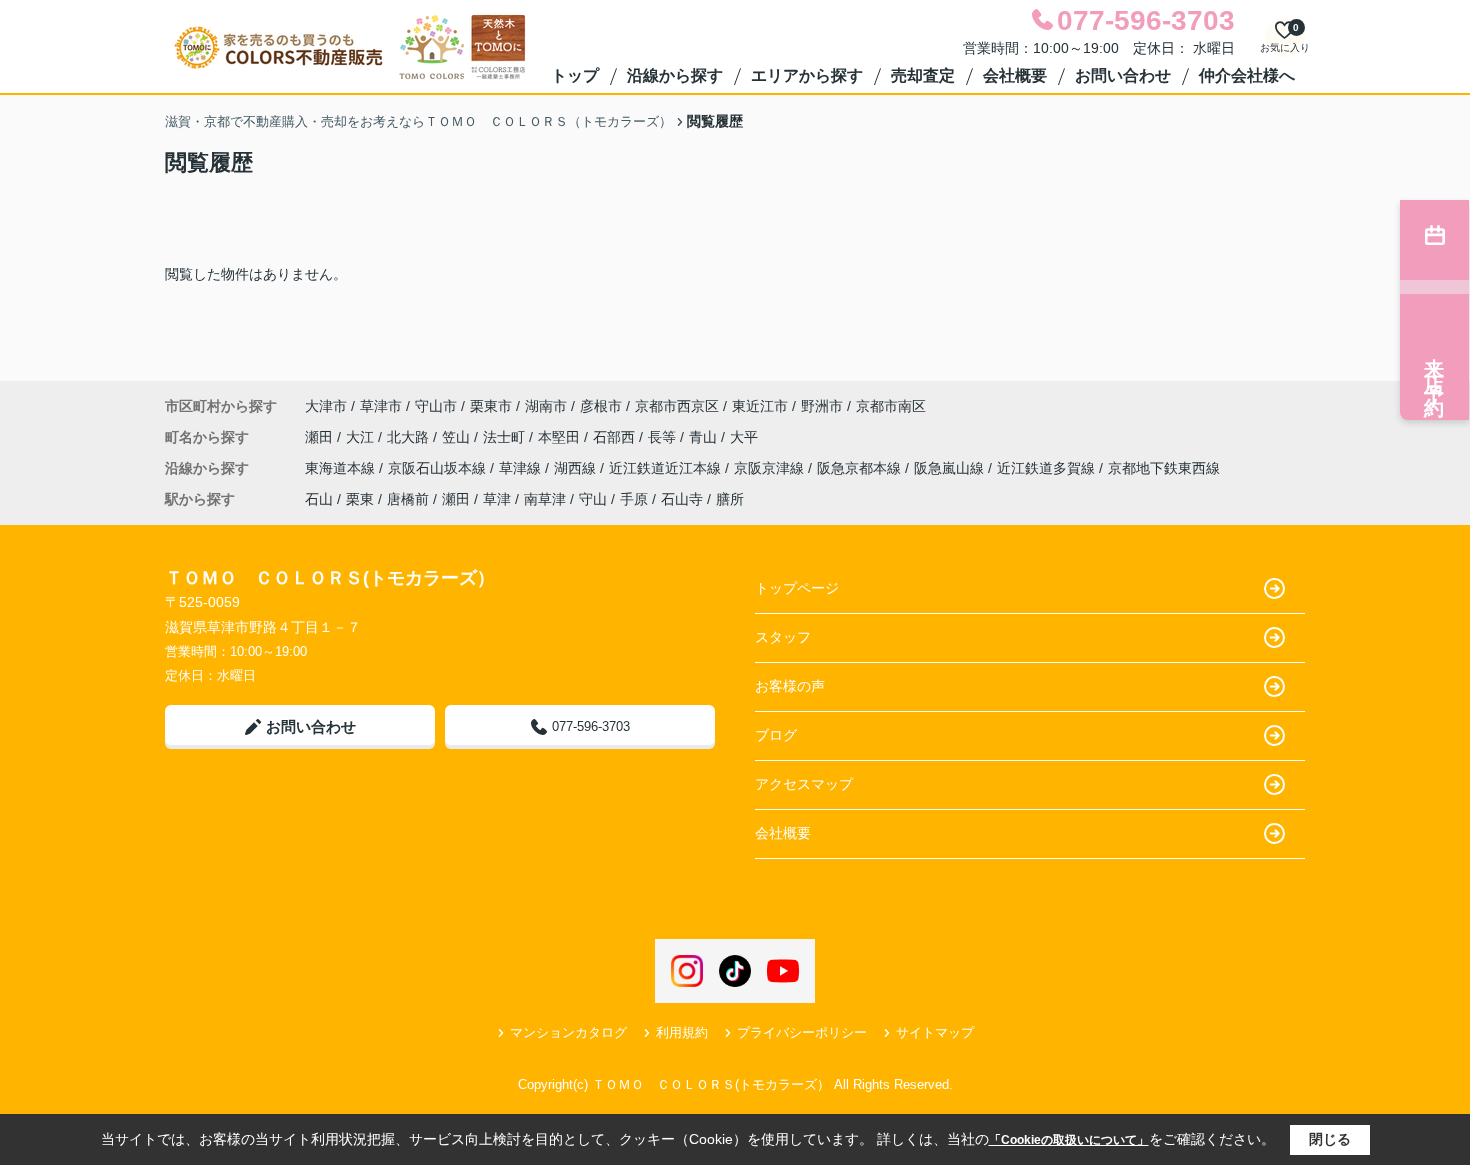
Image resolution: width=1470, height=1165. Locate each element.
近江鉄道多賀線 (1048, 468)
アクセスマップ (804, 784)
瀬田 (321, 437)
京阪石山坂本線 (439, 468)
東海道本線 (342, 468)
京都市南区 (891, 406)
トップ (575, 75)
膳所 (730, 499)
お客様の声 (790, 686)
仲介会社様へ (1247, 75)
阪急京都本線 (861, 468)
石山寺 (682, 499)
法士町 (506, 437)
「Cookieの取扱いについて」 (1069, 1140)
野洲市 (822, 406)
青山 (705, 437)
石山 (319, 499)
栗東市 (491, 406)
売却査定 (923, 75)
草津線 (522, 468)
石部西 (616, 437)
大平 (744, 437)
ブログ (776, 735)
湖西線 (577, 468)
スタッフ (783, 637)
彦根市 (601, 406)
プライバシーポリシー (802, 1032)
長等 (664, 437)
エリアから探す (807, 75)
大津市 (326, 406)
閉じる (1330, 1139)
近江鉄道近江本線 (667, 468)
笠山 (458, 437)
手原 (634, 499)
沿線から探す (675, 75)
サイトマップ (935, 1032)
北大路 (410, 437)
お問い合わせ (1123, 75)
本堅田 (561, 437)
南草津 (545, 499)
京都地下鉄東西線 (1164, 468)
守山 (593, 499)
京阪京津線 (771, 468)
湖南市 (546, 406)
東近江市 (760, 406)
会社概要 (1015, 75)
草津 (497, 499)
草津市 (381, 406)
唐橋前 (408, 499)
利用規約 (682, 1032)
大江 (362, 437)
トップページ (797, 588)
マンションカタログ (568, 1032)
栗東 (360, 499)
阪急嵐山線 (951, 468)
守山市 (436, 406)
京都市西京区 (677, 406)
